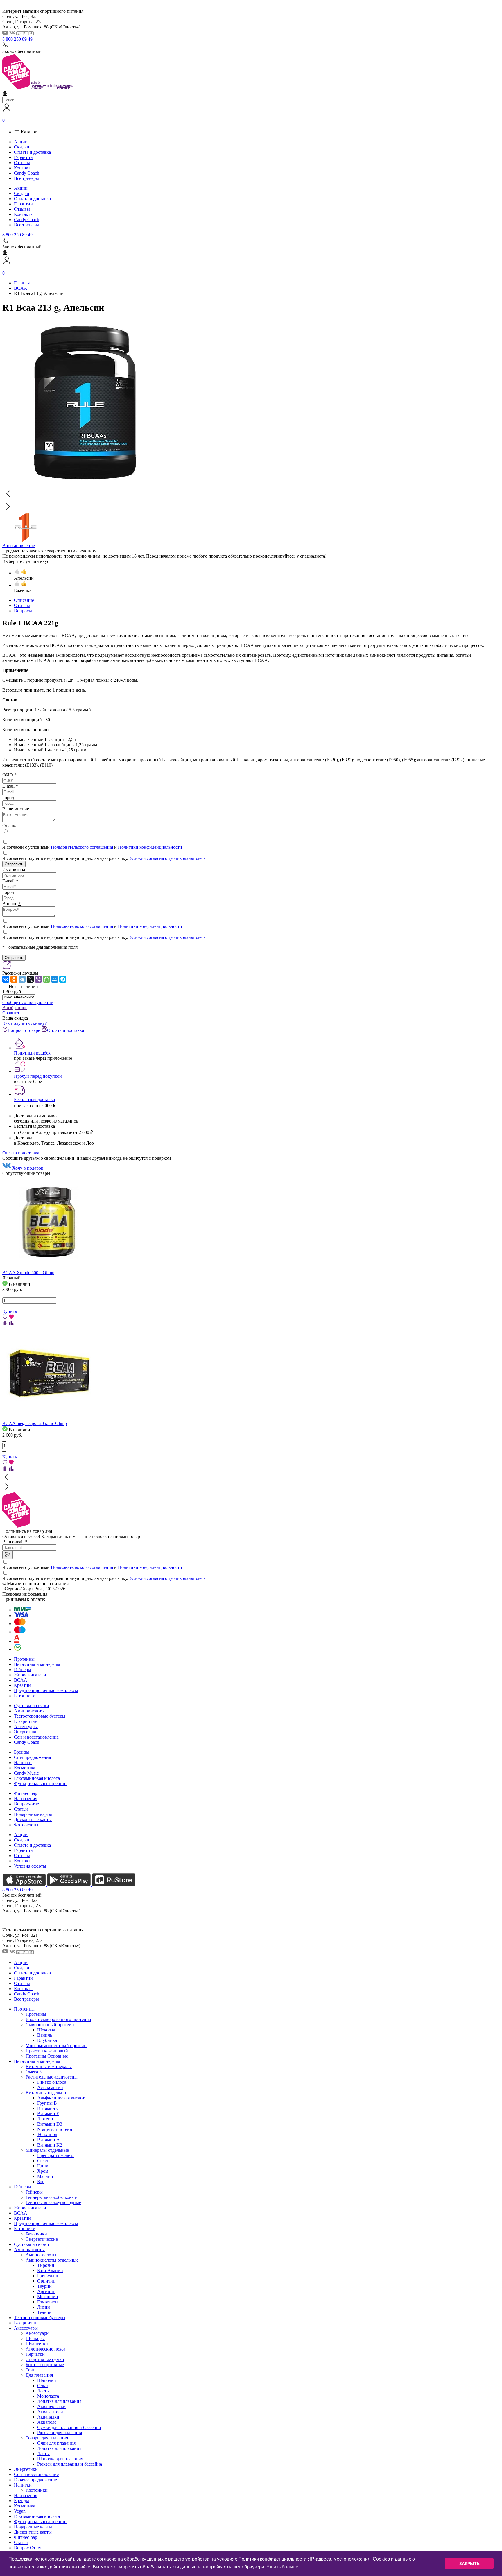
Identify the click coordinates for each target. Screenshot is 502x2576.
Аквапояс (47, 2422)
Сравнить (12, 1013)
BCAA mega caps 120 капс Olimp (35, 1423)
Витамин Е (48, 2114)
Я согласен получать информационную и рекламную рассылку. (104, 858)
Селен (43, 2161)
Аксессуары (26, 1726)
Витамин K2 (50, 2145)
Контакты (24, 168)
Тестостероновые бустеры (40, 1716)
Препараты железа (55, 2155)
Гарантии (23, 157)
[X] (30, 979)
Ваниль (45, 2035)
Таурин (44, 2286)
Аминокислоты (29, 1711)
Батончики (25, 1696)
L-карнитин (26, 1721)
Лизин (44, 2307)
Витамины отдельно (46, 2093)
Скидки (22, 147)
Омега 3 (34, 2072)
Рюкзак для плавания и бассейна (70, 2464)
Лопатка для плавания (59, 2401)
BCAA (21, 1680)
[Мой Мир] (55, 979)
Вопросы (23, 611)
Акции (21, 142)
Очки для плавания (56, 2443)
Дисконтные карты (33, 1819)
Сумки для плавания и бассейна (69, 2427)
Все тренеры (26, 178)
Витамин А (49, 2140)
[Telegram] (22, 979)
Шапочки (47, 2380)
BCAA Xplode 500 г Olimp (28, 1273)
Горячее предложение (35, 2480)
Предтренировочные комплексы (46, 1690)
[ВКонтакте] (6, 979)
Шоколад (46, 2030)
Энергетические (42, 2239)
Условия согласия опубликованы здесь (167, 858)
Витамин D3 (50, 2124)
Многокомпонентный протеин (56, 2046)
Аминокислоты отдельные (52, 2260)
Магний (45, 2176)
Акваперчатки (51, 2406)
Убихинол (47, 2134)
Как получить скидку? (25, 1023)
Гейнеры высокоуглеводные (53, 2202)
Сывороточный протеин (50, 2025)
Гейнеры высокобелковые (51, 2197)
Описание (24, 600)
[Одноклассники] (14, 979)
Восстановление (19, 546)
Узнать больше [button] (282, 2567)
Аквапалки (48, 2417)
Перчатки (35, 2354)
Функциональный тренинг (41, 1783)
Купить (10, 1311)
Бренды (21, 1752)
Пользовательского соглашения (82, 847)
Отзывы (22, 163)
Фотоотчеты (26, 1825)
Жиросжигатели (30, 1675)
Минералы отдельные (47, 2150)
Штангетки (37, 2344)
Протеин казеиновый (47, 2051)
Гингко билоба (52, 2082)
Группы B (47, 2103)
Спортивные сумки (45, 2359)
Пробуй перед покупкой (38, 1076)
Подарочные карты (33, 1814)
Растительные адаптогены (52, 2077)
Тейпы (32, 2370)
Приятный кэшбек (32, 1053)
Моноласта (48, 2396)
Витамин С (48, 2108)
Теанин (44, 2312)
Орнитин (46, 2281)
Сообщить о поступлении (28, 1002)
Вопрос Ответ (28, 2548)
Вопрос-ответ (27, 1804)
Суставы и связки (32, 1706)
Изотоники (37, 2490)
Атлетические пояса (45, 2349)
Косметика (25, 1768)
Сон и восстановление (36, 1737)
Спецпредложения (32, 1757)
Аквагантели (50, 2412)
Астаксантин (50, 2087)
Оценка (10, 826)
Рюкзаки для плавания (60, 2433)
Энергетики (26, 1732)
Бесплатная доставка (34, 1099)
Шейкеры (35, 2338)
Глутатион (47, 2302)
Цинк (43, 2166)
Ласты (43, 2391)
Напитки (23, 1763)
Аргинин (46, 2291)
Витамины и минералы (37, 1664)
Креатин (22, 1685)
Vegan (20, 2511)
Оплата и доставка (32, 152)
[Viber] (38, 979)
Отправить (14, 864)
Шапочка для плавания (60, 2459)
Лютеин (45, 2119)
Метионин (48, 2297)
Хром (43, 2171)
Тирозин (46, 2265)
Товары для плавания (47, 2438)
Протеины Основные (47, 2056)
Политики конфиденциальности (150, 847)
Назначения (26, 1799)
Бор (41, 2182)
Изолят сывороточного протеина (58, 2019)
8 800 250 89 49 (17, 39)
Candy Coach (27, 173)
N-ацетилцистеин (55, 2129)
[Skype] (63, 979)
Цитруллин (48, 2276)
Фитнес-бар (26, 1793)
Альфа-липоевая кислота (62, 2098)
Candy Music (26, 1773)
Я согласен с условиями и (92, 847)
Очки (43, 2386)
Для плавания (39, 2375)
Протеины (24, 1659)
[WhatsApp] (46, 979)
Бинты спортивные (45, 2365)
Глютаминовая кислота (37, 1778)
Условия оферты (30, 1866)
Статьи (21, 1809)
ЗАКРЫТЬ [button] (469, 2564)
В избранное (15, 1008)
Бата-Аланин (50, 2270)
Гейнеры (23, 1670)
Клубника (47, 2040)
